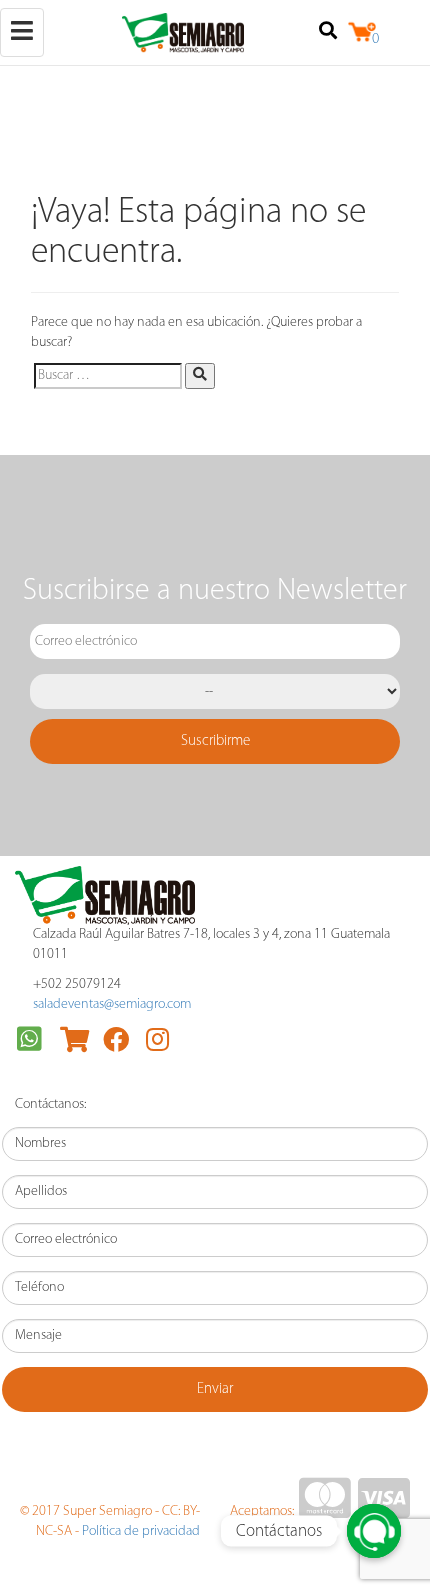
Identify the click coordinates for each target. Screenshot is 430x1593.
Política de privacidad (141, 1531)
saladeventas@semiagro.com (112, 1004)
